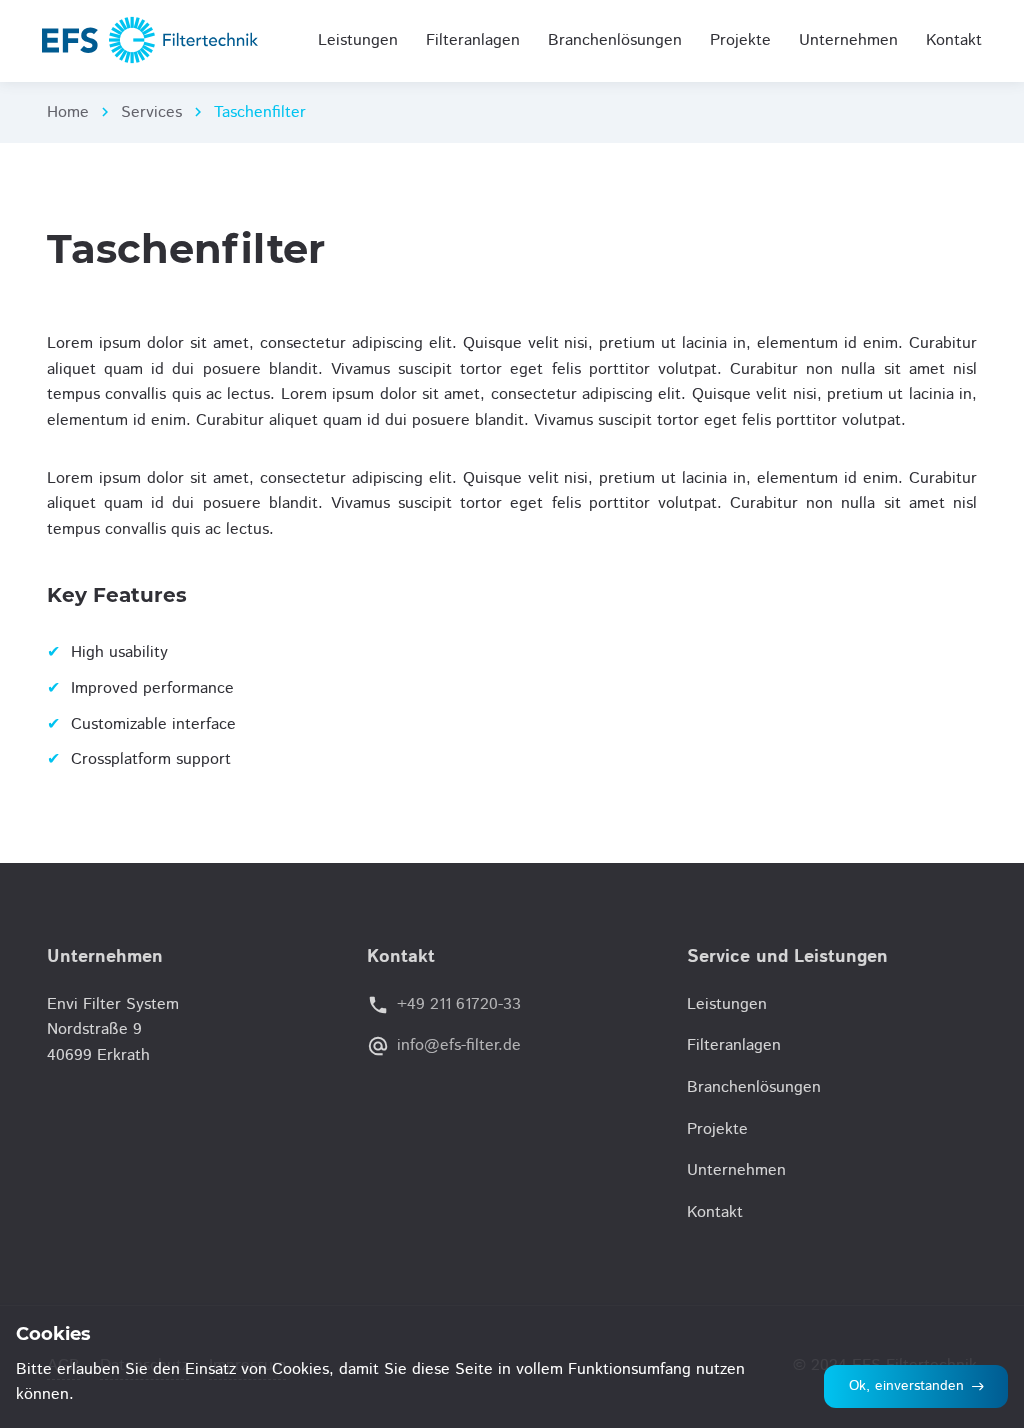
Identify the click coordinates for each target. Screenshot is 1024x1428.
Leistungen (727, 1004)
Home (68, 112)
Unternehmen (736, 1170)
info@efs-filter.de (459, 1045)
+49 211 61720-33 (459, 1004)
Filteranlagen (734, 1045)
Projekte (717, 1129)
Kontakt (715, 1212)
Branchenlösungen (754, 1087)
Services (151, 112)
